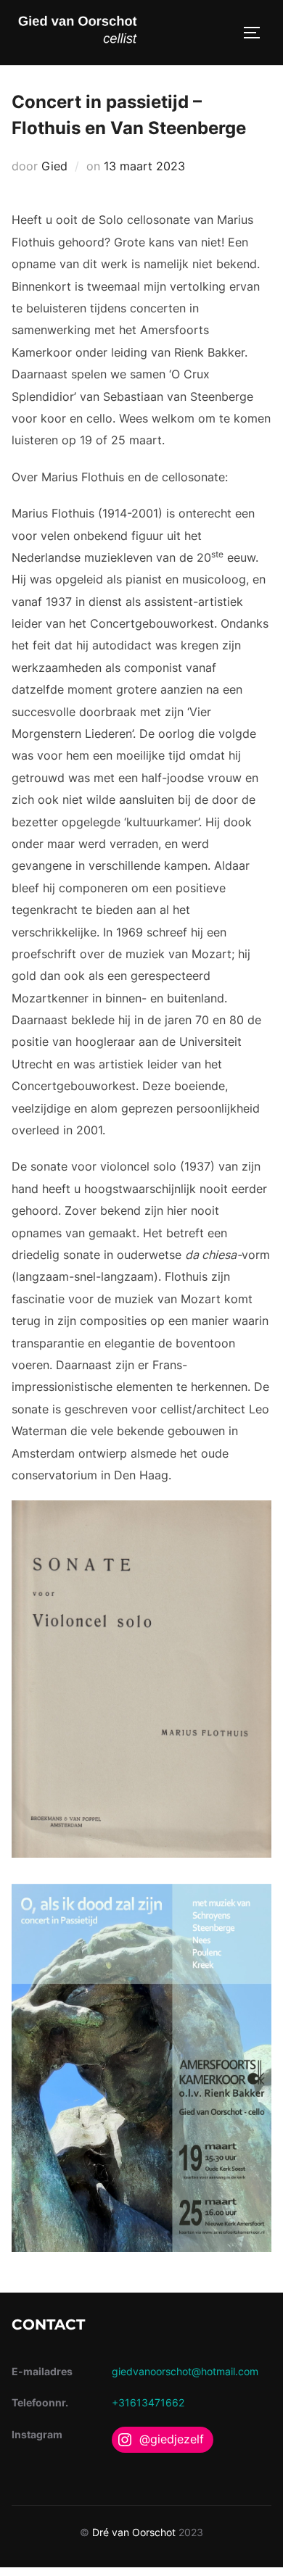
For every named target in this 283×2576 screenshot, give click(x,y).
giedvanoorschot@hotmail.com (185, 2371)
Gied (54, 166)
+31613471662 (148, 2402)
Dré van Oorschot (134, 2532)
